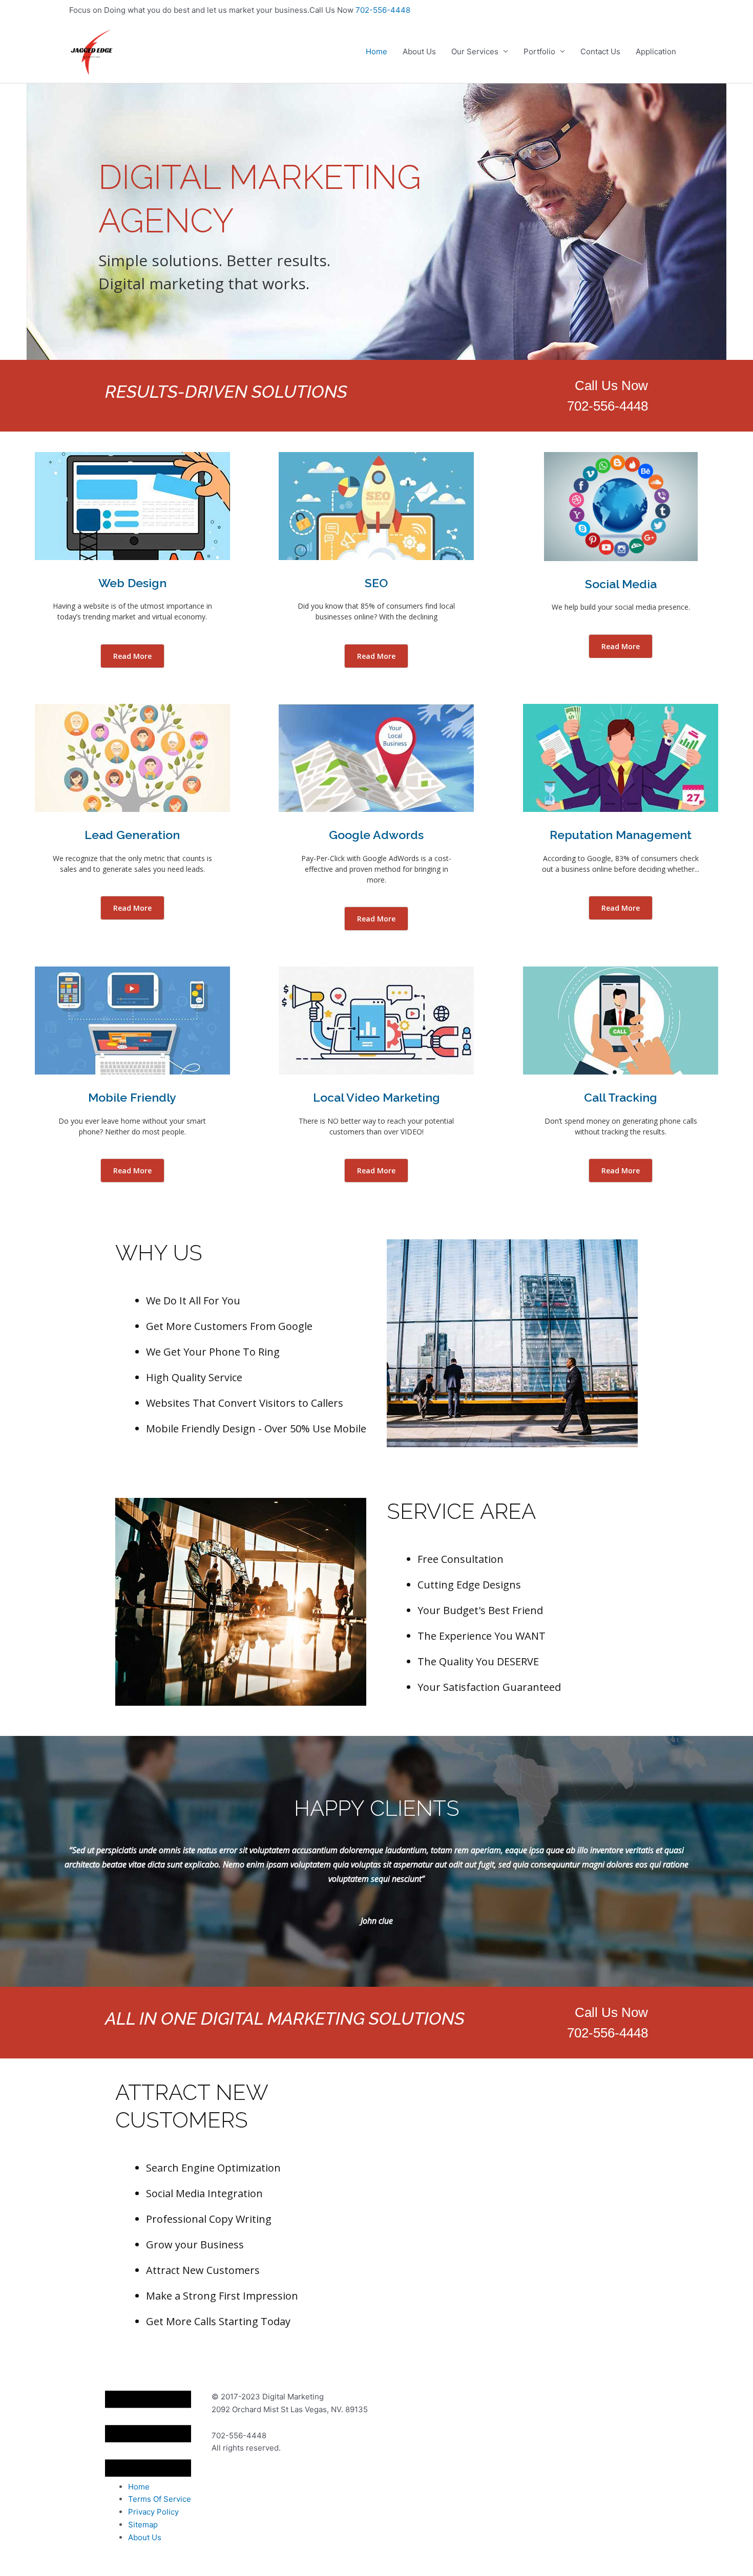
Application (656, 51)
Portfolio (539, 51)
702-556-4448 (383, 10)
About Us (419, 51)
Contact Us (600, 51)
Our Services (475, 51)
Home (376, 51)
